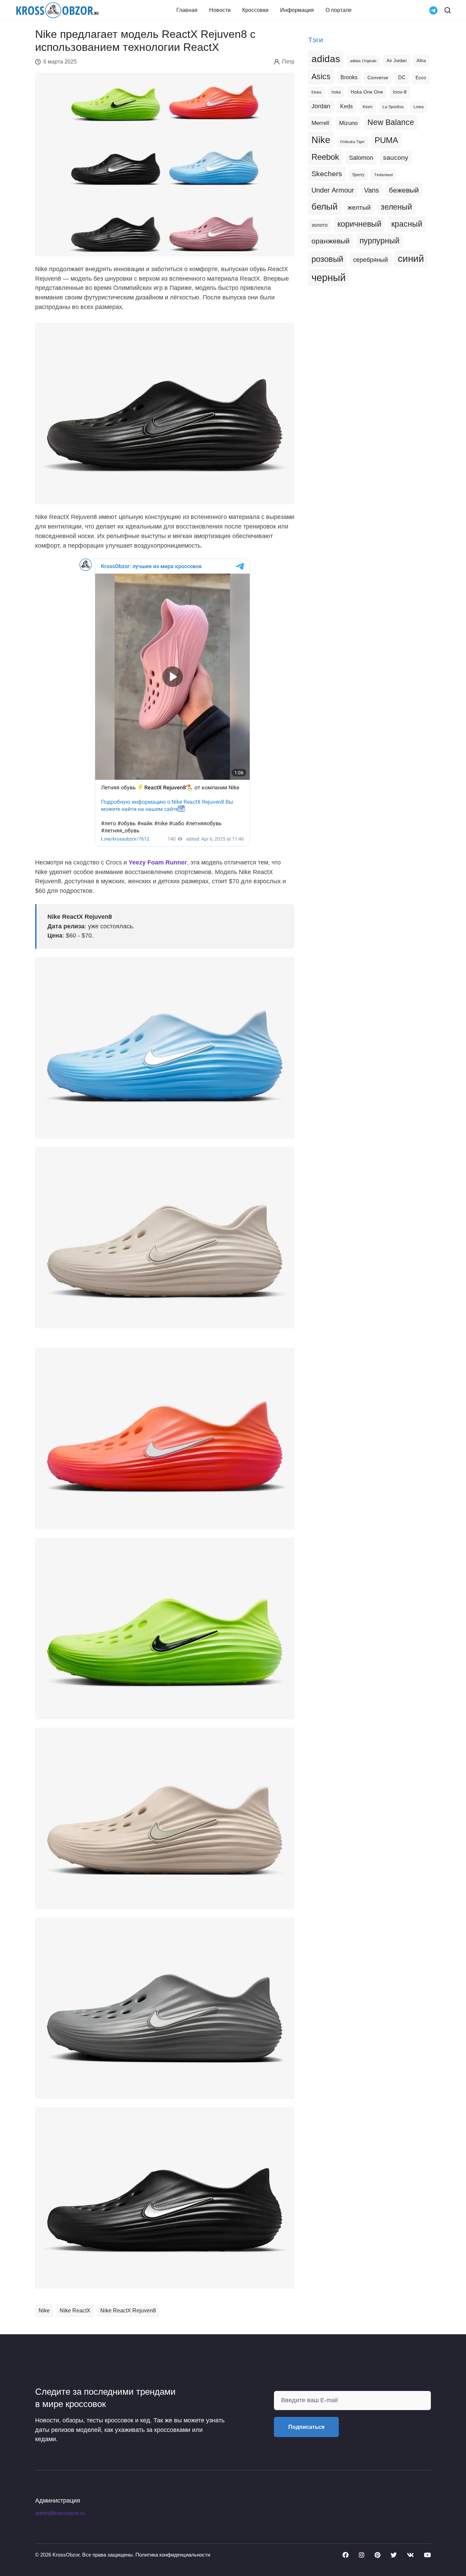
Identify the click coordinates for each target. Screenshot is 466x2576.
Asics (321, 76)
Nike (44, 2311)
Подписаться (306, 2427)
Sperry (358, 175)
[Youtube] (427, 2555)
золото (319, 225)
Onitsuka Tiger (352, 142)
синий (411, 259)
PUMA (386, 140)
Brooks (349, 77)
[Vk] (410, 2555)
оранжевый (331, 241)
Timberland (383, 175)
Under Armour (333, 190)
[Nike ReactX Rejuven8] (165, 1047)
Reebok (325, 157)
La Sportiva (393, 107)
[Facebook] (346, 2555)
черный (329, 277)
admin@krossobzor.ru (60, 2513)
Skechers (327, 174)
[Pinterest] (377, 2555)
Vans (372, 190)
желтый (359, 207)
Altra (421, 61)
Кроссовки (255, 10)
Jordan (321, 106)
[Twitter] (394, 2555)
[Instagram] (362, 2555)
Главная (187, 10)
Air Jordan (397, 61)
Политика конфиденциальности (173, 2555)
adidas (326, 59)
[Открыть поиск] (448, 10)
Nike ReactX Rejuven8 (128, 2311)
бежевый (404, 190)
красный (407, 224)
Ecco (421, 78)
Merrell (320, 123)
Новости (220, 10)
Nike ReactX (75, 2311)
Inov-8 (400, 92)
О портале (339, 10)
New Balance (391, 122)
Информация (297, 10)
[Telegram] (433, 10)
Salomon (361, 158)
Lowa (419, 107)
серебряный (370, 260)
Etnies (317, 92)
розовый (327, 259)
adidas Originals (363, 61)
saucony (396, 158)
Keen (368, 107)
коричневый (359, 224)
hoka (336, 92)
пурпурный (380, 241)
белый (325, 207)
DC (402, 78)
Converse (378, 78)
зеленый (396, 207)
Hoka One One (367, 92)
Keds (346, 106)
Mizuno (348, 123)
